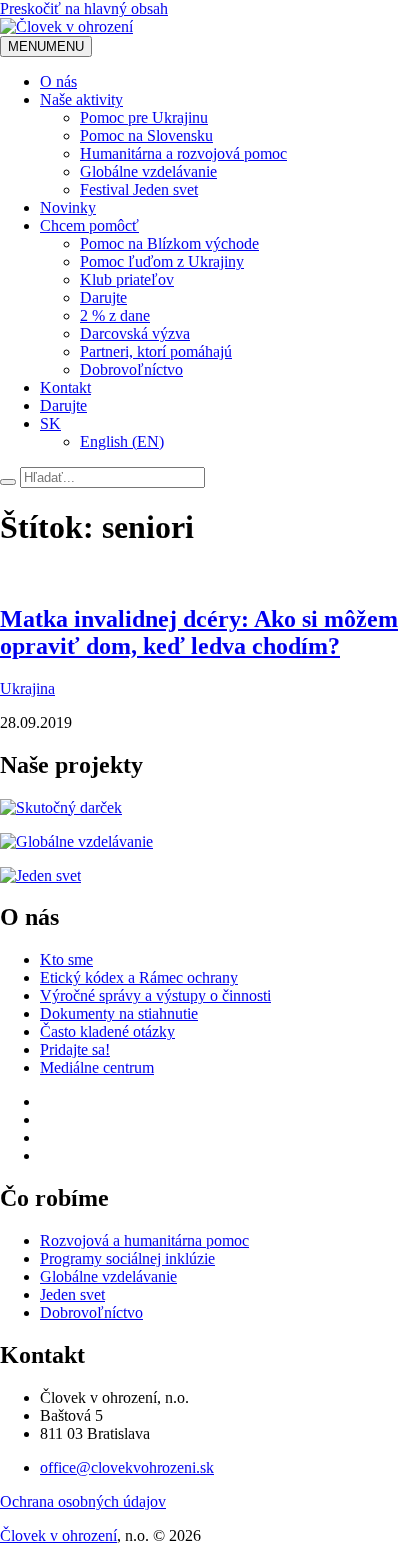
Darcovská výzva (135, 333)
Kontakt (65, 387)
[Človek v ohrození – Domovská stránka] (66, 26)
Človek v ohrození (58, 1535)
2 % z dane (115, 315)
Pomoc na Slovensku (146, 135)
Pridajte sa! (75, 1049)
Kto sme (66, 959)
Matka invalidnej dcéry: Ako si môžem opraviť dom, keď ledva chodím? (199, 632)
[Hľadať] (8, 482)
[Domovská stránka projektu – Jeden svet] (40, 875)
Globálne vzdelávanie (148, 171)
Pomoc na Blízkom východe (169, 243)
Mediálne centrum (97, 1067)
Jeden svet (72, 1294)
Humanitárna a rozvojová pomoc (183, 153)
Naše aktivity (81, 99)
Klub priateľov (127, 279)
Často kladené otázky (107, 1031)
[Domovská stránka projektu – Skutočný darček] (61, 807)
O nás (58, 81)
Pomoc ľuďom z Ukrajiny (162, 261)
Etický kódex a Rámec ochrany (139, 977)
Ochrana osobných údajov (83, 1501)
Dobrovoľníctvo (131, 369)
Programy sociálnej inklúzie (127, 1258)
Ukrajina (27, 688)
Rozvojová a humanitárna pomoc (144, 1240)
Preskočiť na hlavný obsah (84, 8)
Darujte (103, 297)
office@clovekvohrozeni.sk (127, 1467)
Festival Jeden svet (139, 189)
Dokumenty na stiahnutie (119, 1013)
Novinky (68, 207)
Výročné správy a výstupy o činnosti (155, 995)
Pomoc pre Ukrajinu (144, 117)
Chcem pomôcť (89, 225)
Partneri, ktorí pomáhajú (156, 351)
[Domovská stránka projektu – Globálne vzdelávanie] (76, 841)
